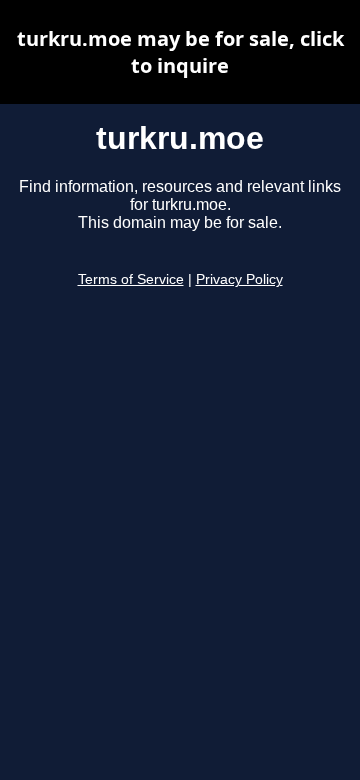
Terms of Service (131, 279)
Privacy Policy (239, 279)
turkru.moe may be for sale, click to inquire (180, 52)
